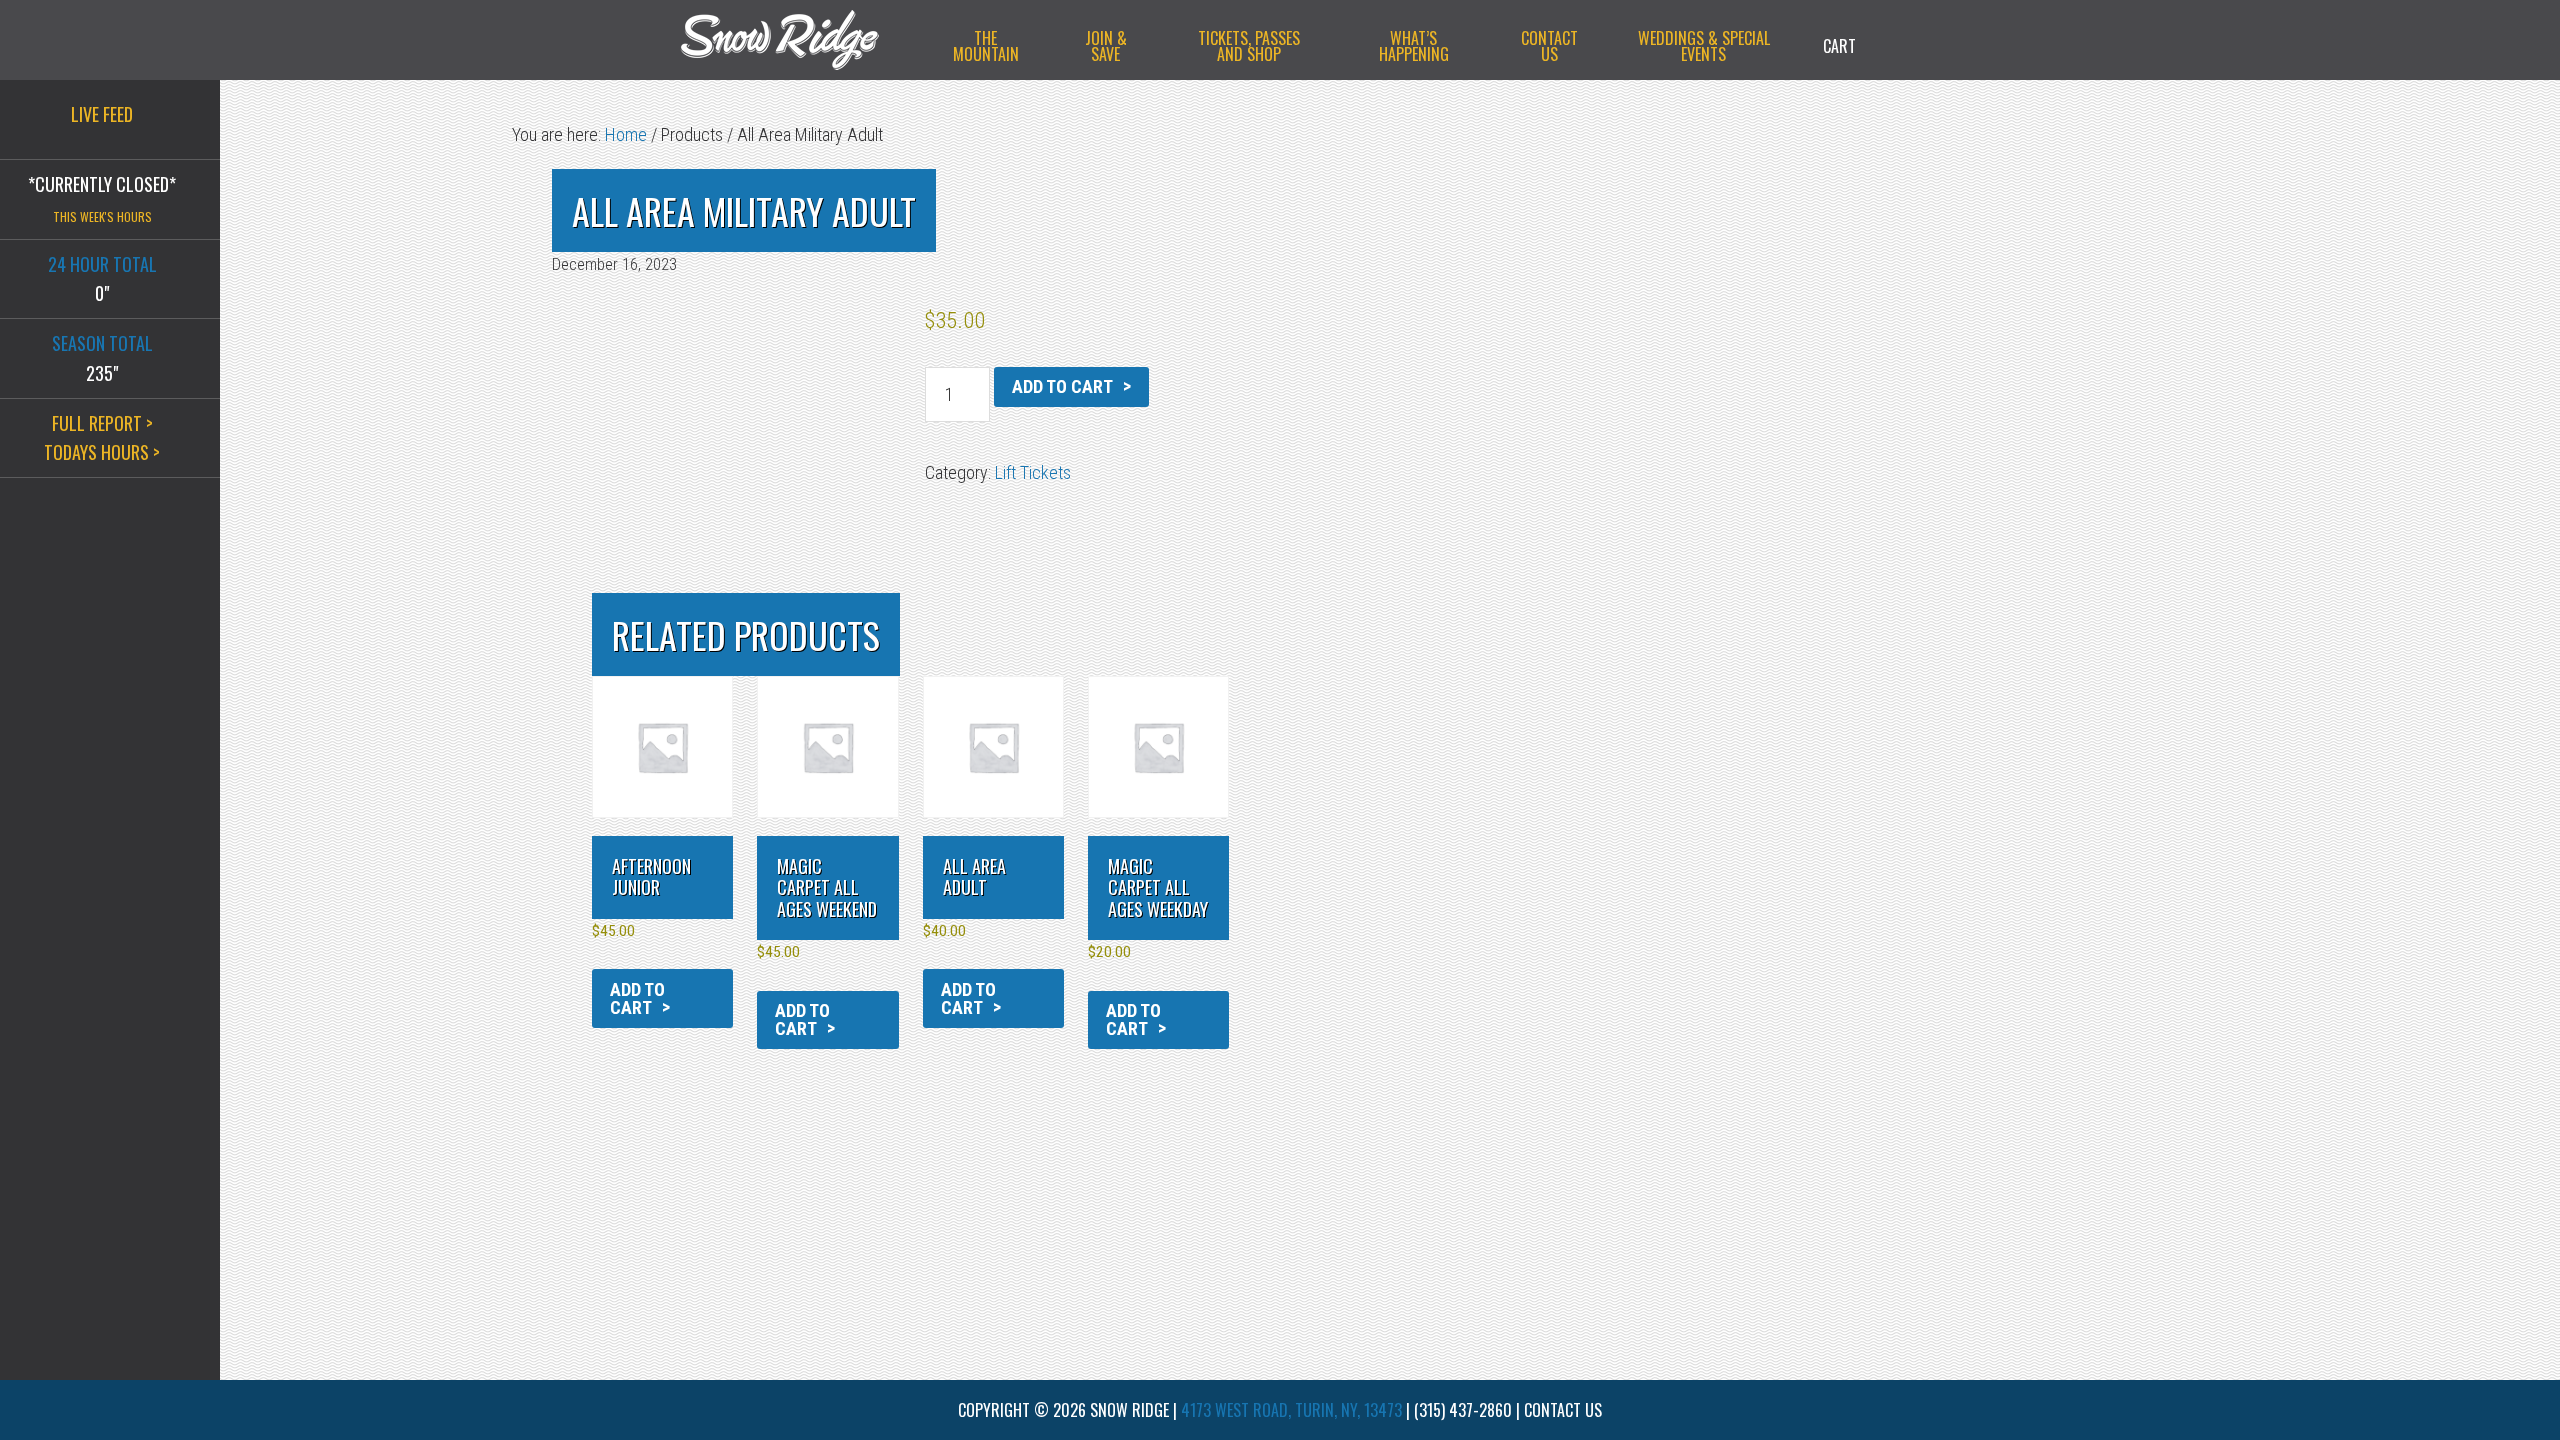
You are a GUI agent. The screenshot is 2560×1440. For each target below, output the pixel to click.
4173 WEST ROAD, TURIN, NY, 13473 (1291, 1410)
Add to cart (1062, 386)
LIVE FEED (102, 114)
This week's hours (102, 216)
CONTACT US (1563, 1410)
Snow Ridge (800, 40)
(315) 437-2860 (1463, 1410)
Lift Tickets (1033, 472)
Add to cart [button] (637, 998)
